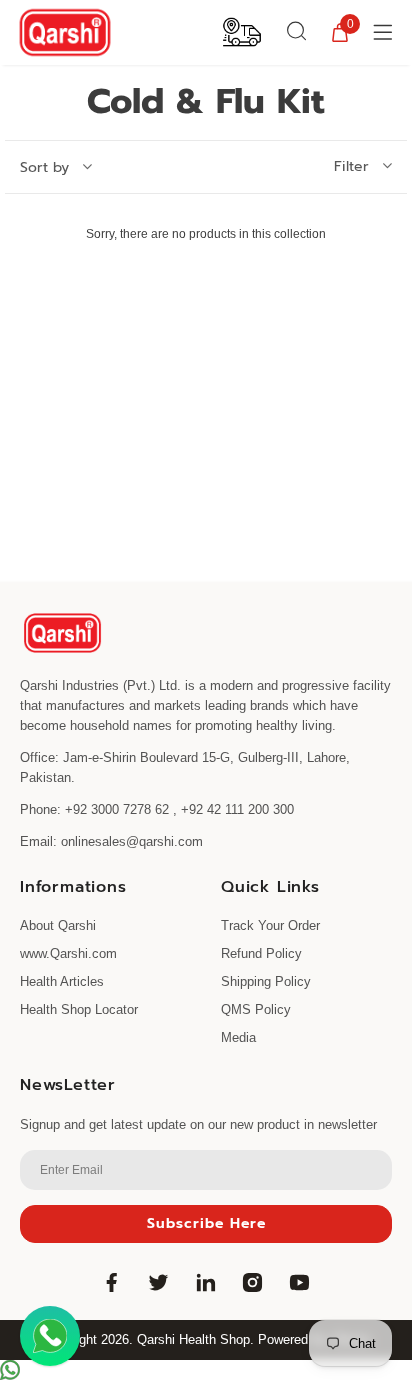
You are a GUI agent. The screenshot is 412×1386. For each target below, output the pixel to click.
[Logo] (65, 32)
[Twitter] (159, 1282)
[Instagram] (253, 1282)
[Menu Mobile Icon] (385, 32)
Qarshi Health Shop (193, 1339)
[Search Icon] (297, 32)
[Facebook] (112, 1282)
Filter (351, 167)
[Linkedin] (206, 1282)
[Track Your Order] (242, 31)
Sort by (44, 168)
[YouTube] (300, 1282)
